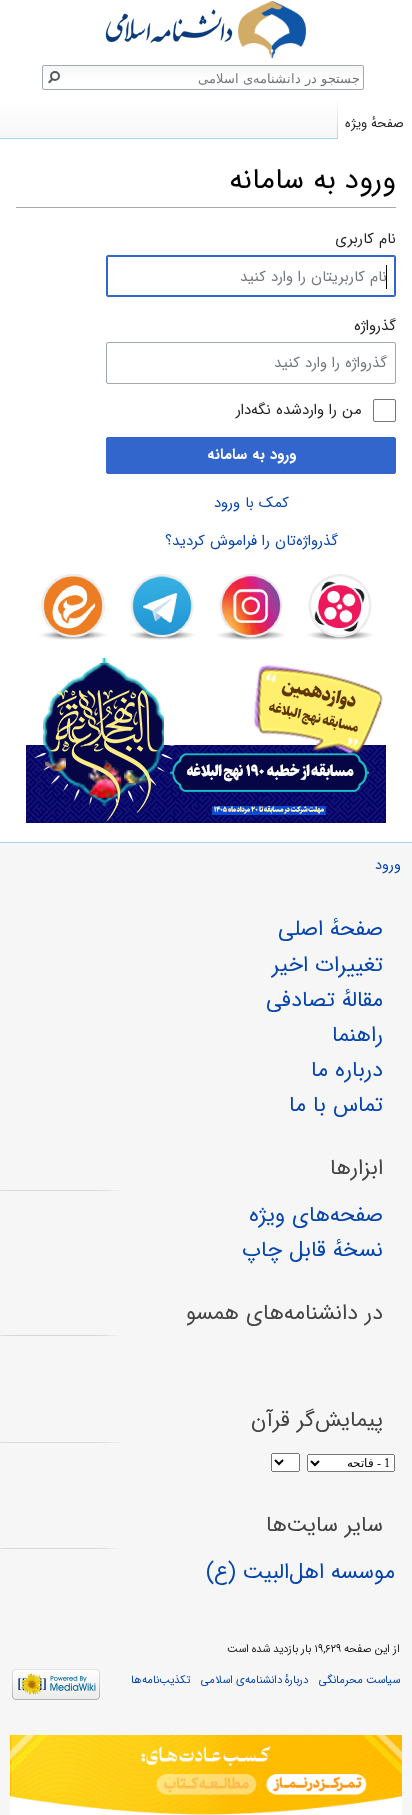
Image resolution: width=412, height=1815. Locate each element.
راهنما (357, 1035)
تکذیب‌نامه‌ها (160, 1680)
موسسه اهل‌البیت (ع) (300, 1572)
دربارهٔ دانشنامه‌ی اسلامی (254, 1680)
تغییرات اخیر (327, 965)
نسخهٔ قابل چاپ (312, 1250)
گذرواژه (375, 326)
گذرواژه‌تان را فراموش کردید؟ (251, 541)
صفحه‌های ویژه (316, 1215)
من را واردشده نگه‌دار (299, 410)
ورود (388, 865)
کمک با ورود (251, 503)
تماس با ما (336, 1105)
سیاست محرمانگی (359, 1680)
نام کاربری (365, 239)
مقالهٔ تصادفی (324, 1000)
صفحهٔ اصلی (330, 929)
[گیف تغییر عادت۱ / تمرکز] (206, 1775)
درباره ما (347, 1070)
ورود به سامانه (251, 455)
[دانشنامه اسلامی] (206, 29)
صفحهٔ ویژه (374, 123)
